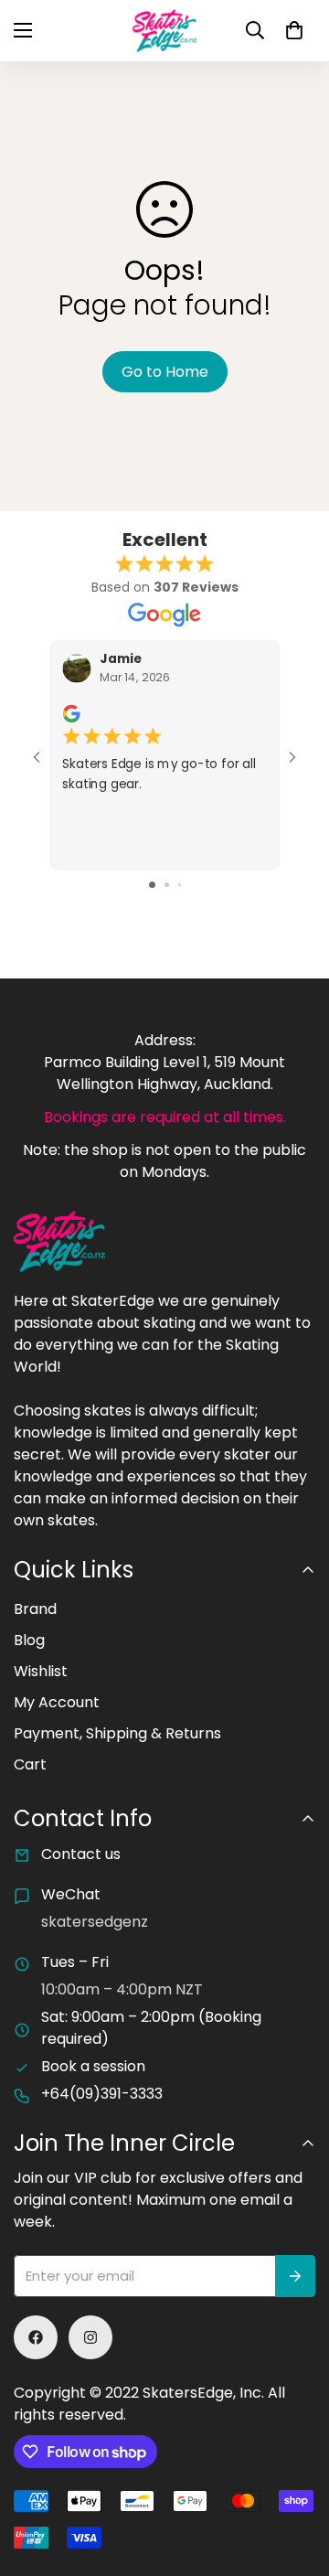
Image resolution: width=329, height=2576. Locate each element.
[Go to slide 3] (180, 885)
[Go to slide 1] (152, 885)
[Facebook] (36, 2337)
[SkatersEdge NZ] (164, 31)
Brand (35, 1609)
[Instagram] (90, 2337)
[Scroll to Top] (296, 2479)
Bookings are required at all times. (165, 1117)
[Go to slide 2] (167, 885)
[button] (294, 30)
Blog (29, 1640)
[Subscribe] (295, 2276)
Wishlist (41, 1671)
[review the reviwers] (71, 714)
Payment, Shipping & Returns (117, 1733)
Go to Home (165, 372)
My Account (57, 1702)
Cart (30, 1764)
